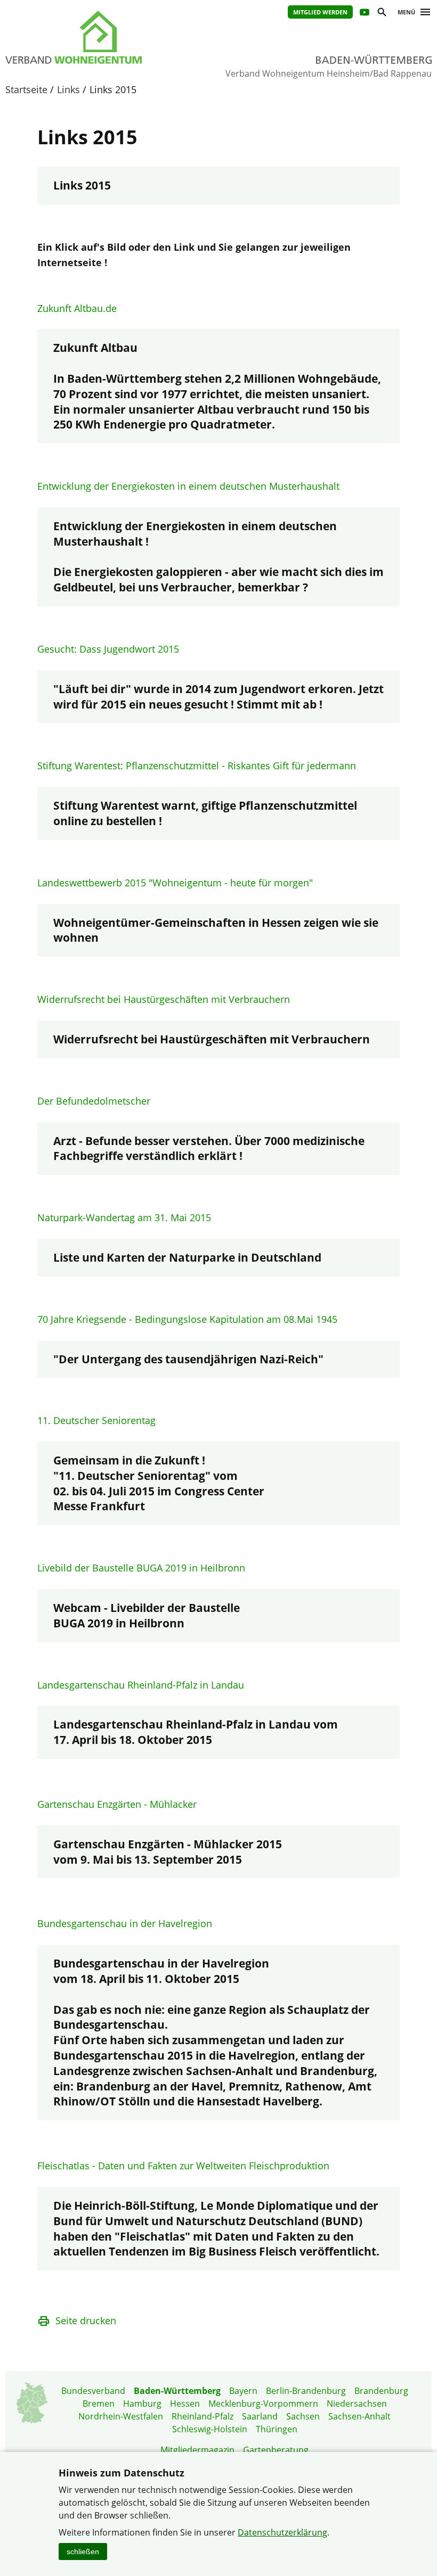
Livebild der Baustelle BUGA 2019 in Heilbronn (141, 1568)
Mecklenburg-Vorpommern (263, 2404)
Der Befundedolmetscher (94, 1101)
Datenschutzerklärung (282, 2532)
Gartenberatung (276, 2450)
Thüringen (277, 2429)
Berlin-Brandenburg (306, 2391)
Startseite (26, 89)
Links (68, 89)
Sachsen (303, 2416)
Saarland (260, 2416)
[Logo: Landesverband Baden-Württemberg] (101, 37)
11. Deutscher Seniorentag (96, 1420)
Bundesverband (93, 2391)
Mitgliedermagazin (197, 2450)
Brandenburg (381, 2391)
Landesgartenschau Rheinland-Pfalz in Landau (141, 1685)
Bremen (99, 2404)
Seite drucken (86, 2320)
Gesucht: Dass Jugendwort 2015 (108, 649)
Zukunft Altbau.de (77, 308)
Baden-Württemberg (177, 2391)
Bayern (243, 2391)
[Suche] (381, 14)
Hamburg (142, 2404)
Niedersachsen (357, 2404)
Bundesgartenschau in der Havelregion (125, 1923)
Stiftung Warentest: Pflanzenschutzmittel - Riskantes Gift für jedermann (197, 766)
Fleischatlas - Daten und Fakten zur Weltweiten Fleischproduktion (183, 2166)
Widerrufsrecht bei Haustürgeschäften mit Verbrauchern (164, 999)
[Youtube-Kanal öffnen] (364, 14)
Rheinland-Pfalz (203, 2416)
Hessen (185, 2404)
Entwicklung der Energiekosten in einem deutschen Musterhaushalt (188, 486)
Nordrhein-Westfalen (121, 2416)
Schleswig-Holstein (210, 2429)
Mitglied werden (320, 12)
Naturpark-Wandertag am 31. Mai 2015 (124, 1217)
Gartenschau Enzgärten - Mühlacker (117, 1804)
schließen (83, 2552)
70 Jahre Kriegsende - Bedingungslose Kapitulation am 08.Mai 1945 (187, 1319)
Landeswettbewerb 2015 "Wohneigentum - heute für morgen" (175, 883)
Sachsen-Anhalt (359, 2416)
